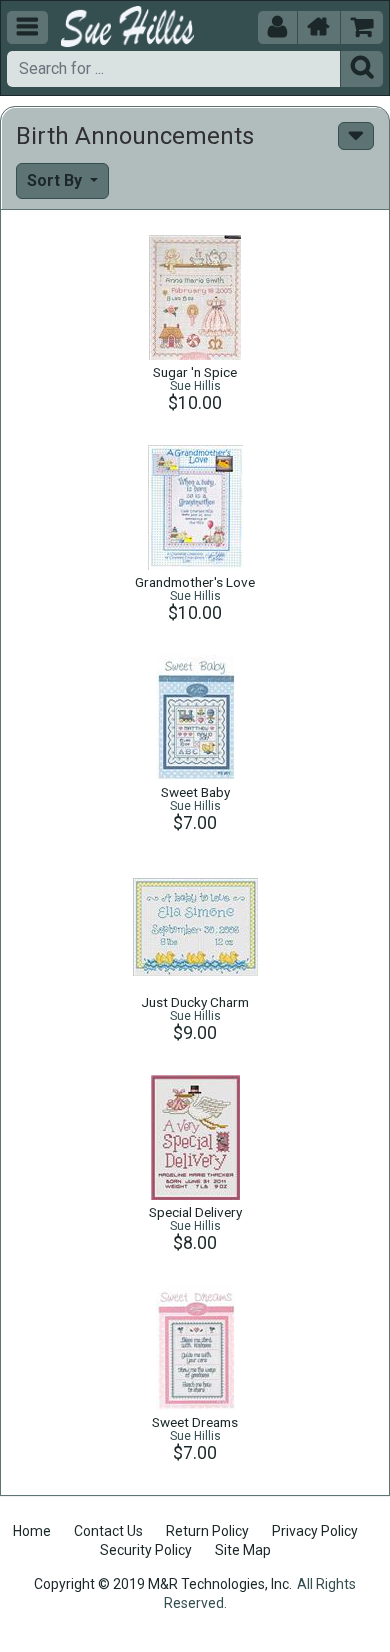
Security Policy (146, 1550)
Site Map (243, 1550)
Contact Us (108, 1531)
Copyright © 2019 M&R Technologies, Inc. (163, 1584)
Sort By (56, 180)
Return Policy (207, 1531)
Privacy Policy (315, 1531)
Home (32, 1531)
